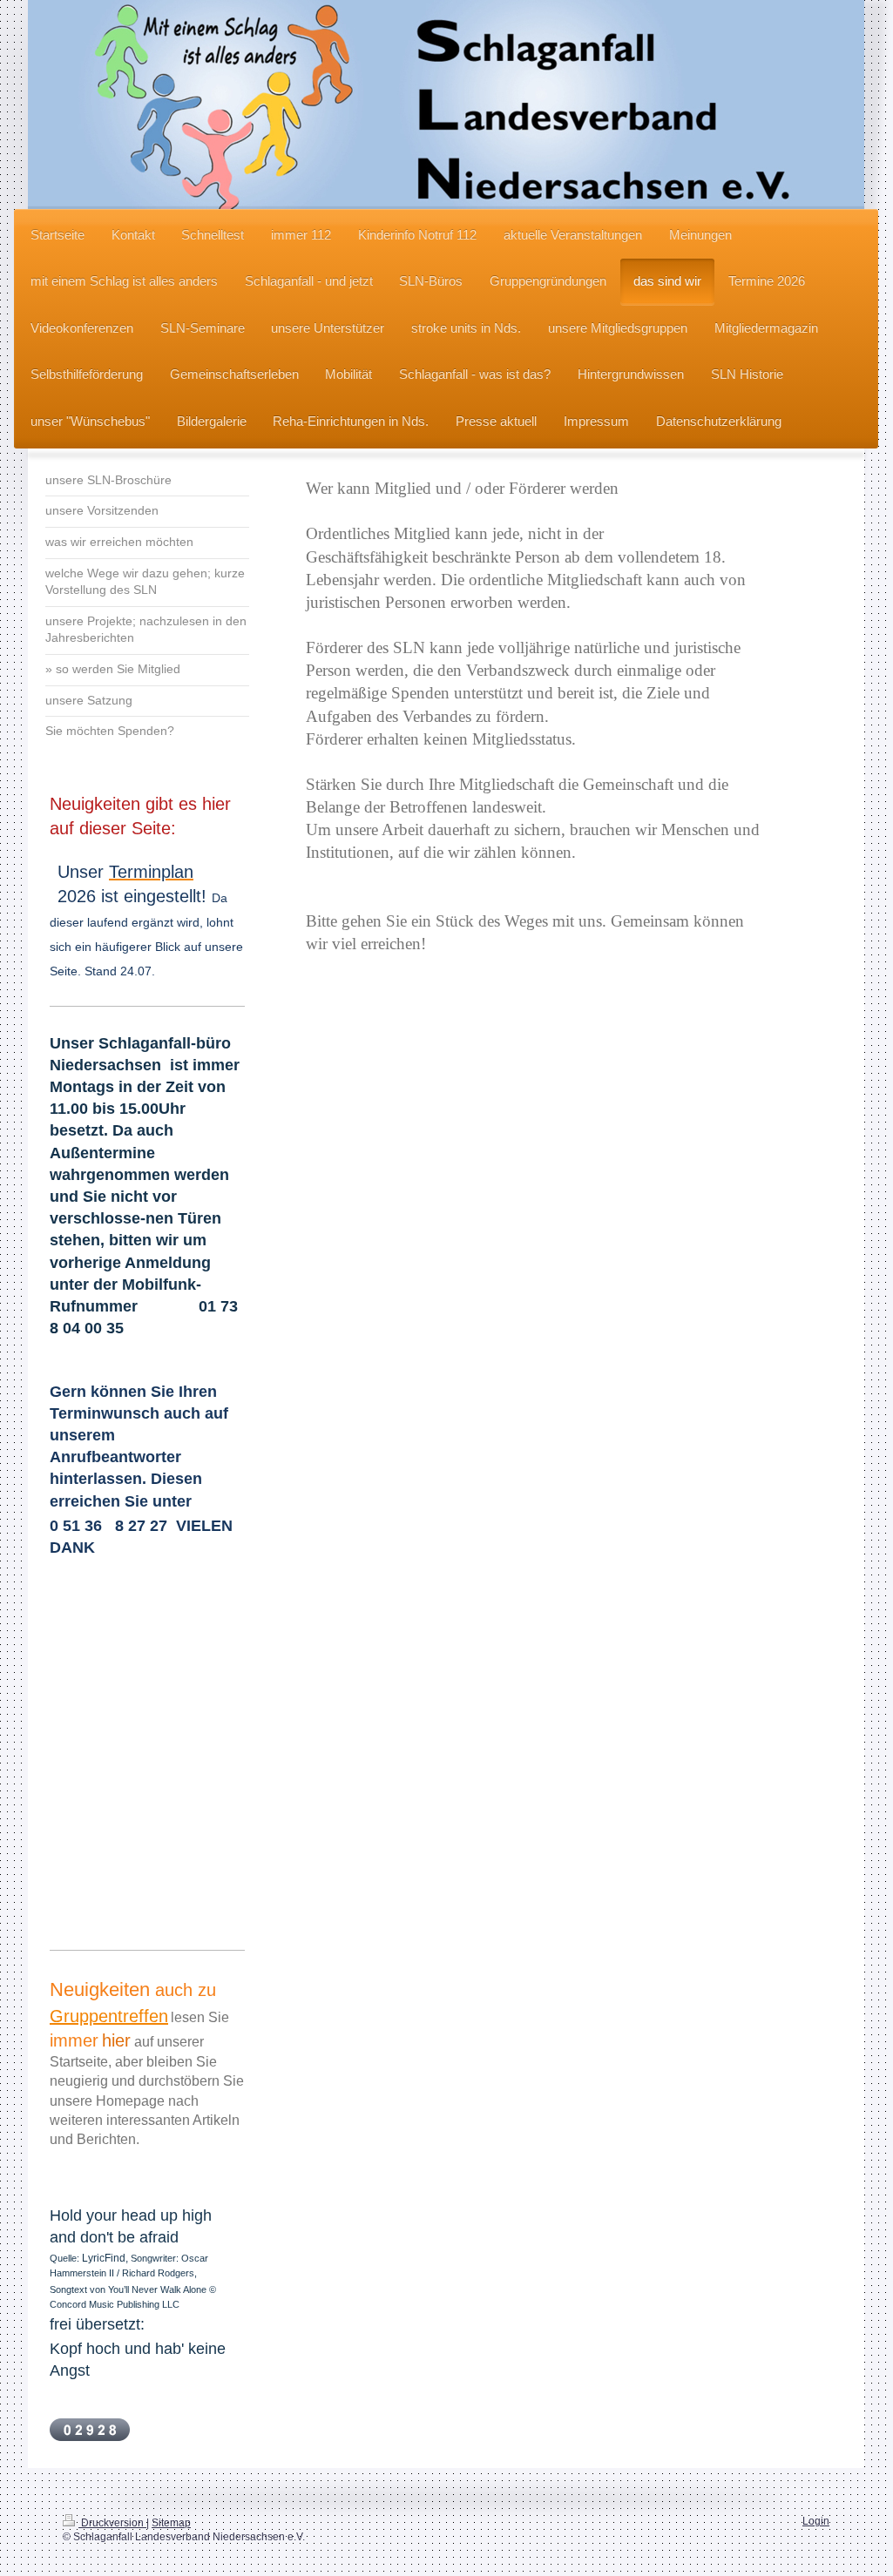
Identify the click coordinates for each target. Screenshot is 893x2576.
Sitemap (171, 2522)
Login (816, 2521)
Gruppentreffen (109, 2016)
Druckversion (112, 2522)
